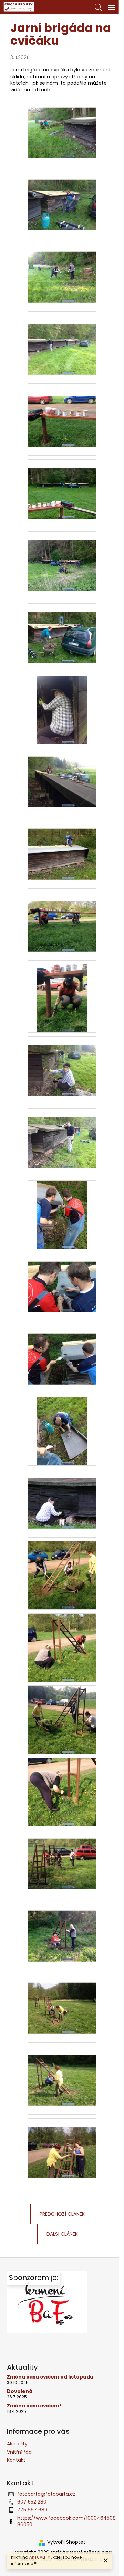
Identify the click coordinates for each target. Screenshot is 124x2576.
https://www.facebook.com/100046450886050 (66, 2521)
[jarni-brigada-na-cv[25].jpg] (62, 1927)
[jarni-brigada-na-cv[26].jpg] (62, 1999)
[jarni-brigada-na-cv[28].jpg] (62, 2144)
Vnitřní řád (19, 2452)
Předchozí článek (62, 2214)
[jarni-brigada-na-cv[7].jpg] (62, 629)
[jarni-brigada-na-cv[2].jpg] (62, 268)
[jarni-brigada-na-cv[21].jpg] (62, 1647)
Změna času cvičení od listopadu (50, 2377)
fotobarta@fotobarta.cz (46, 2494)
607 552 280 (32, 2502)
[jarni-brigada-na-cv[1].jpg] (62, 196)
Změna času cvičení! (34, 2406)
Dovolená (20, 2391)
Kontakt (16, 2460)
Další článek (62, 2234)
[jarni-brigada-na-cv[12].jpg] (62, 998)
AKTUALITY (40, 2557)
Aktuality (17, 2444)
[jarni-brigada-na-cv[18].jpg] (62, 1431)
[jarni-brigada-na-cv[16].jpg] (62, 1278)
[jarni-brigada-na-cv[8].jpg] (62, 710)
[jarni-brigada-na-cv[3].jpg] (62, 340)
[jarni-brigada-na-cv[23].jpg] (62, 1792)
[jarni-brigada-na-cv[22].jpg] (62, 1719)
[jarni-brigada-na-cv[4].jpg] (62, 413)
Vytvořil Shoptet (66, 2542)
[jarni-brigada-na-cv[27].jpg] (62, 2071)
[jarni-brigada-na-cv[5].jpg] (62, 485)
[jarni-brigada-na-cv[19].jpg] (62, 1494)
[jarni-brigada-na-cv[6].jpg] (62, 557)
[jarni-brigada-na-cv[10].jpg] (62, 845)
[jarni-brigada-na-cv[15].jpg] (62, 1214)
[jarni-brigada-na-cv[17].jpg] (62, 1350)
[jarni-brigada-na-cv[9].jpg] (62, 773)
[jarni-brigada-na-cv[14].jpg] (62, 1134)
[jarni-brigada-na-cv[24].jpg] (62, 1855)
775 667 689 (32, 2510)
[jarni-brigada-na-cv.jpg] (62, 124)
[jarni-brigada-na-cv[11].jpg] (62, 917)
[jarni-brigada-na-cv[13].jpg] (62, 1062)
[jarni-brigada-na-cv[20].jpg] (62, 1575)
